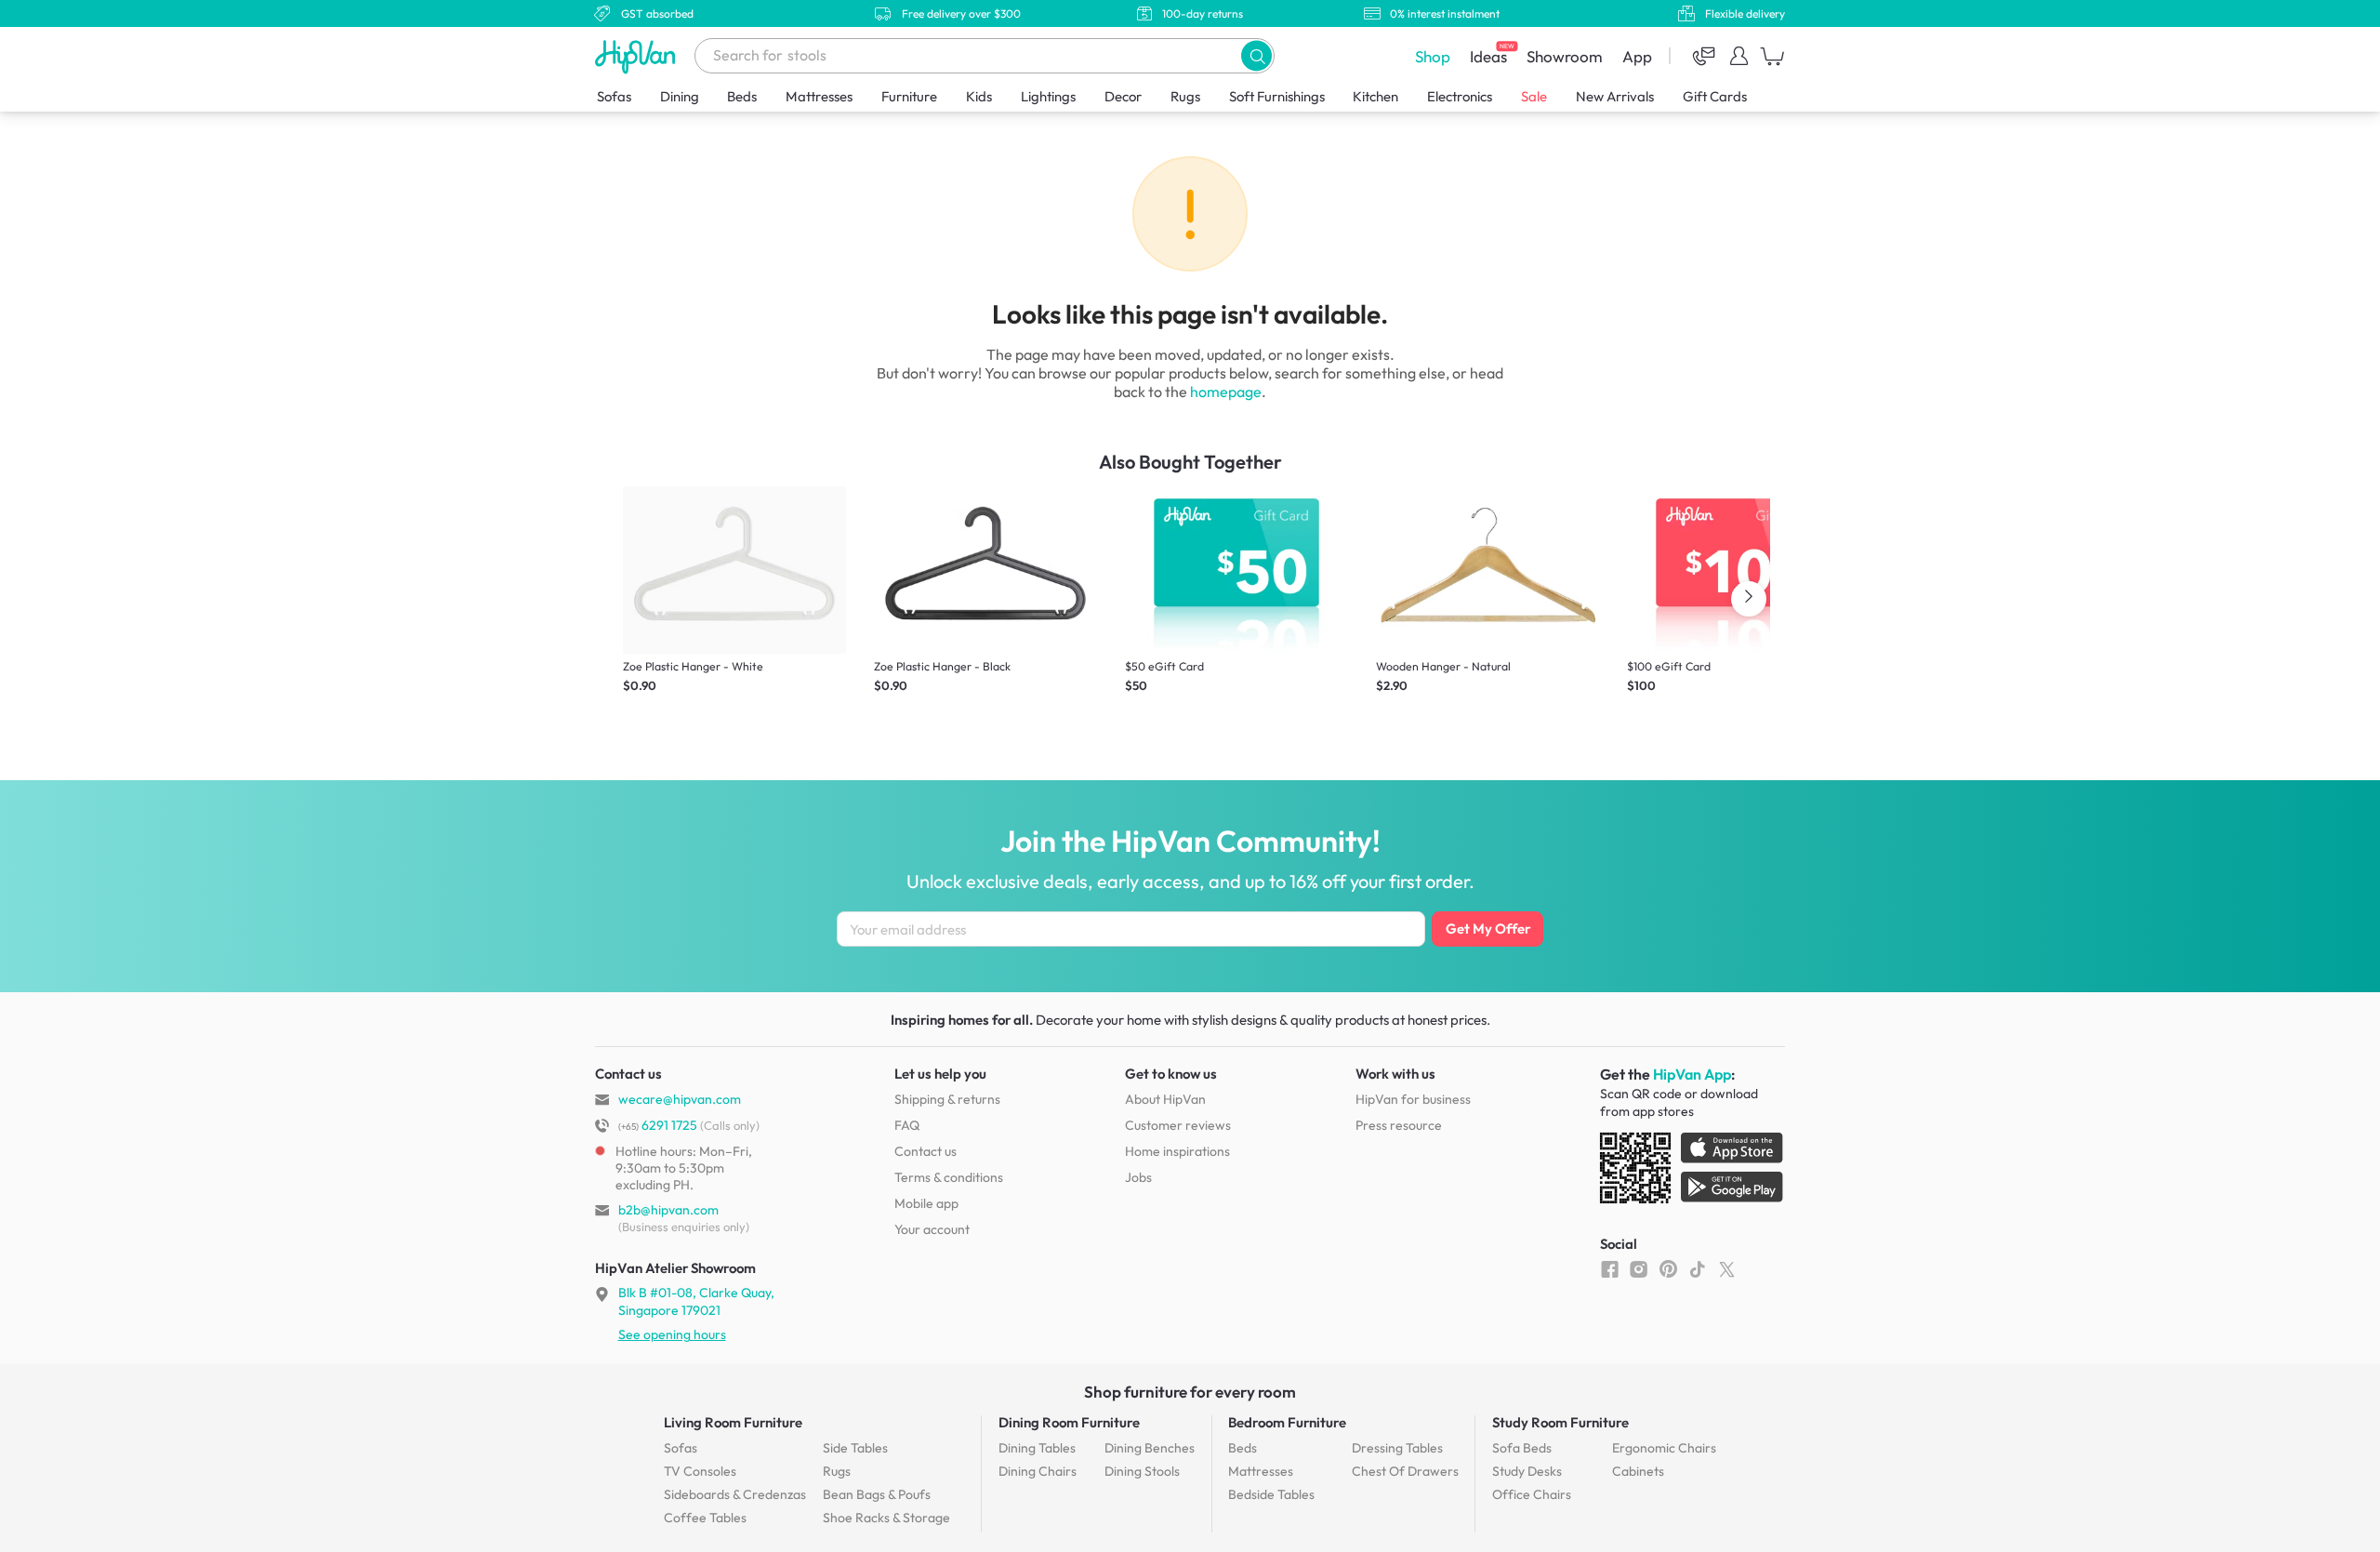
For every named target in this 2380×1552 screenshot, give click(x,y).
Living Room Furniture (733, 1422)
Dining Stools (1142, 1471)
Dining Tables (1037, 1448)
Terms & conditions (949, 1177)
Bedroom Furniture (1287, 1422)
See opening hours (672, 1334)
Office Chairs (1532, 1494)
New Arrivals (1615, 96)
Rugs (1185, 96)
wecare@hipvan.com (680, 1099)
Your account (932, 1229)
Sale (1534, 96)
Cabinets (1638, 1471)
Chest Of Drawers (1405, 1471)
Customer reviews (1178, 1125)
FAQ (907, 1125)
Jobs (1138, 1177)
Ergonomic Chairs (1664, 1448)
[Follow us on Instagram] (1639, 1268)
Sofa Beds (1522, 1448)
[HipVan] (637, 56)
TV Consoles (700, 1471)
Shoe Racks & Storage (886, 1518)
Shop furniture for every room (1190, 1392)
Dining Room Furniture (1069, 1422)
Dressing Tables (1397, 1448)
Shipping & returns (947, 1099)
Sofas (614, 96)
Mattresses (819, 96)
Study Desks (1527, 1471)
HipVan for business (1413, 1099)
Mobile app (926, 1203)
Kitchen (1375, 96)
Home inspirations (1177, 1151)
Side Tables (855, 1448)
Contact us (926, 1151)
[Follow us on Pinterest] (1668, 1268)
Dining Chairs (1038, 1471)
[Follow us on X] (1727, 1268)
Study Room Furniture (1560, 1422)
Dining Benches (1150, 1448)
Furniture (909, 96)
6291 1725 (658, 1125)
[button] (1256, 55)
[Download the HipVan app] (1693, 1172)
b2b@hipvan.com (668, 1210)
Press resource (1399, 1125)
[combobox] (985, 56)
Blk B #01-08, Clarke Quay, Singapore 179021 (696, 1301)
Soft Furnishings (1277, 96)
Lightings (1048, 96)
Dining (680, 96)
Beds (742, 96)
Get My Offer (1488, 929)
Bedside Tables (1271, 1494)
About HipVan (1165, 1099)
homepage (1226, 391)
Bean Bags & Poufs (877, 1494)
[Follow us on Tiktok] (1697, 1268)
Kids (979, 96)
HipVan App (1692, 1074)
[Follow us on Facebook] (1610, 1268)
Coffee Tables (705, 1518)
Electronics (1460, 96)
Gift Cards (1715, 96)
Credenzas (735, 1494)
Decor (1123, 96)
